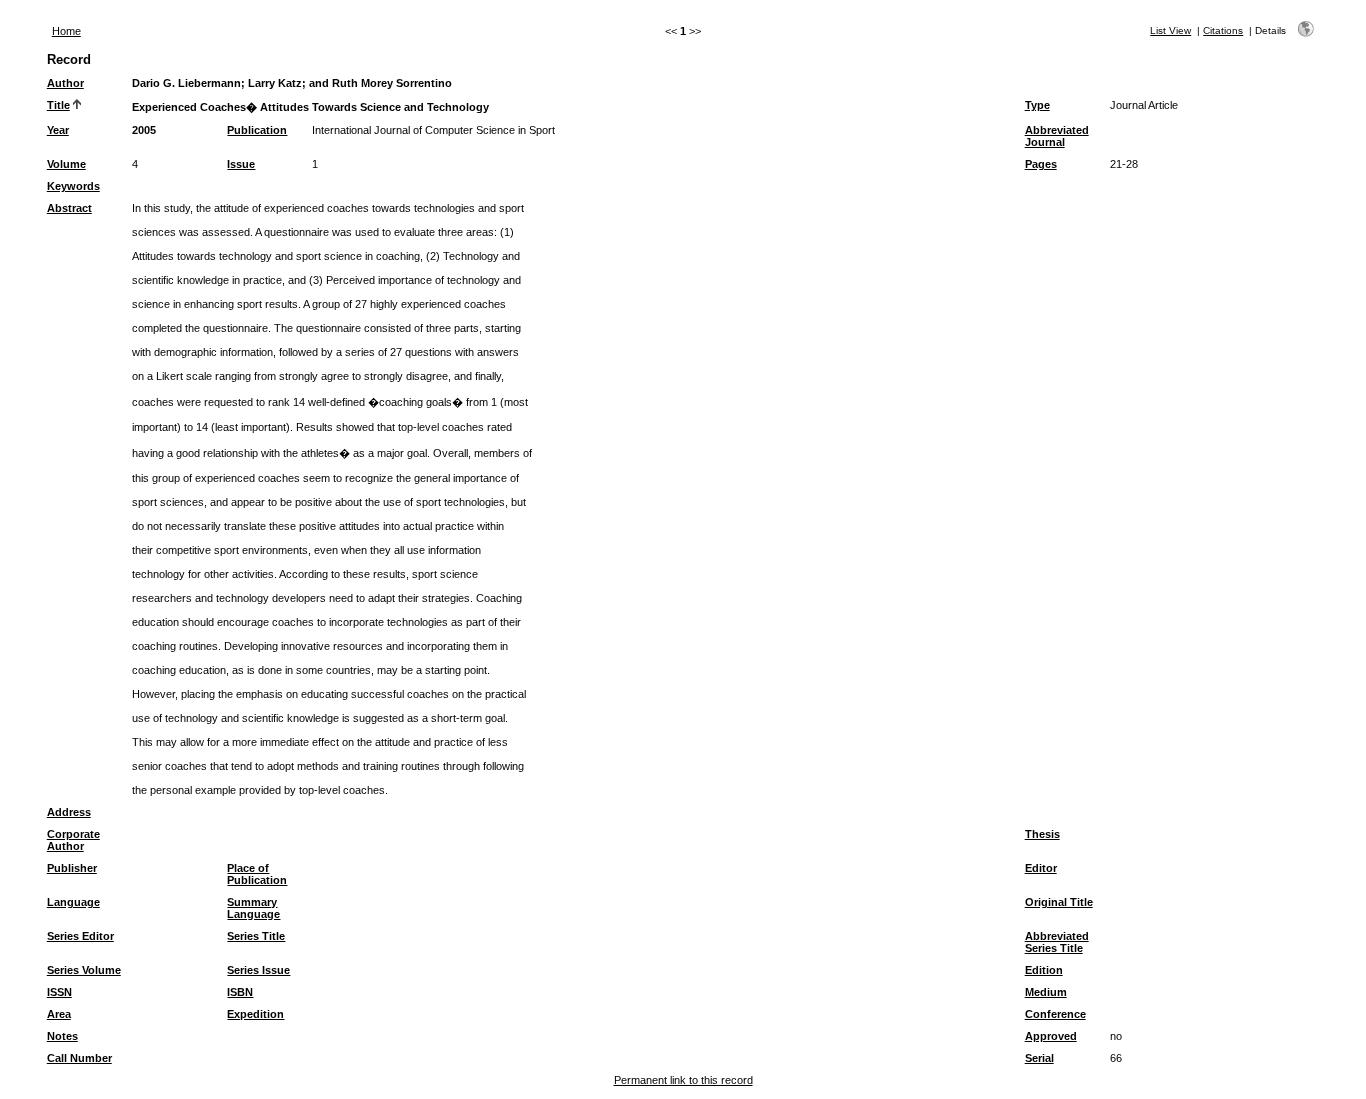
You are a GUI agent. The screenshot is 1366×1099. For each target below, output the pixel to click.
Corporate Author (73, 840)
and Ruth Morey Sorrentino (380, 83)
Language (73, 902)
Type (1037, 105)
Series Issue (258, 970)
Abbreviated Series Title (1057, 942)
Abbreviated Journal (1057, 136)
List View (1170, 30)
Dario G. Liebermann (186, 83)
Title (58, 105)
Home (66, 31)
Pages (1041, 164)
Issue (241, 164)
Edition (1044, 970)
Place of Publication (257, 874)
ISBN (240, 992)
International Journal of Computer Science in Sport (433, 130)
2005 (144, 130)
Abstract (69, 208)
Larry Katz (275, 83)
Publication (257, 130)
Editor (1041, 868)
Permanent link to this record (683, 1080)
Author (65, 83)
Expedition (255, 1014)
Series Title (256, 936)
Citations (1223, 30)
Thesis (1042, 834)
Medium (1046, 992)
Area (59, 1014)
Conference (1055, 1014)
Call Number (79, 1058)
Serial (1039, 1058)
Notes (62, 1036)
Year (58, 130)
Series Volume (84, 970)
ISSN (59, 992)
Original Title (1059, 902)
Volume (66, 164)
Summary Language (253, 908)
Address (69, 812)
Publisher (72, 868)
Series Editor (80, 936)
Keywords (73, 186)
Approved (1051, 1036)
